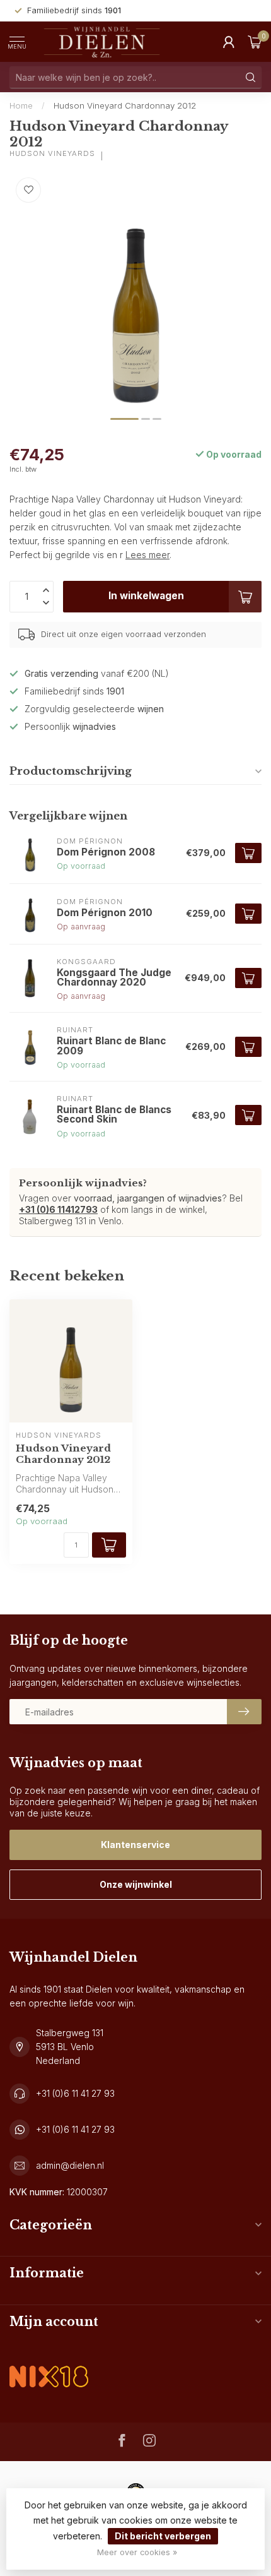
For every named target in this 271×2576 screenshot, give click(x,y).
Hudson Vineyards (52, 154)
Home (21, 105)
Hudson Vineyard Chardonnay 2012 (125, 105)
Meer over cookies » (137, 2552)
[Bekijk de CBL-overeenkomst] (49, 2366)
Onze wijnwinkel (136, 1884)
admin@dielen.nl (70, 2165)
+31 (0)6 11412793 (58, 1209)
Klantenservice (135, 1845)
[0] (255, 42)
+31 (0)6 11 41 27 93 (75, 2093)
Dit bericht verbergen (163, 2536)
